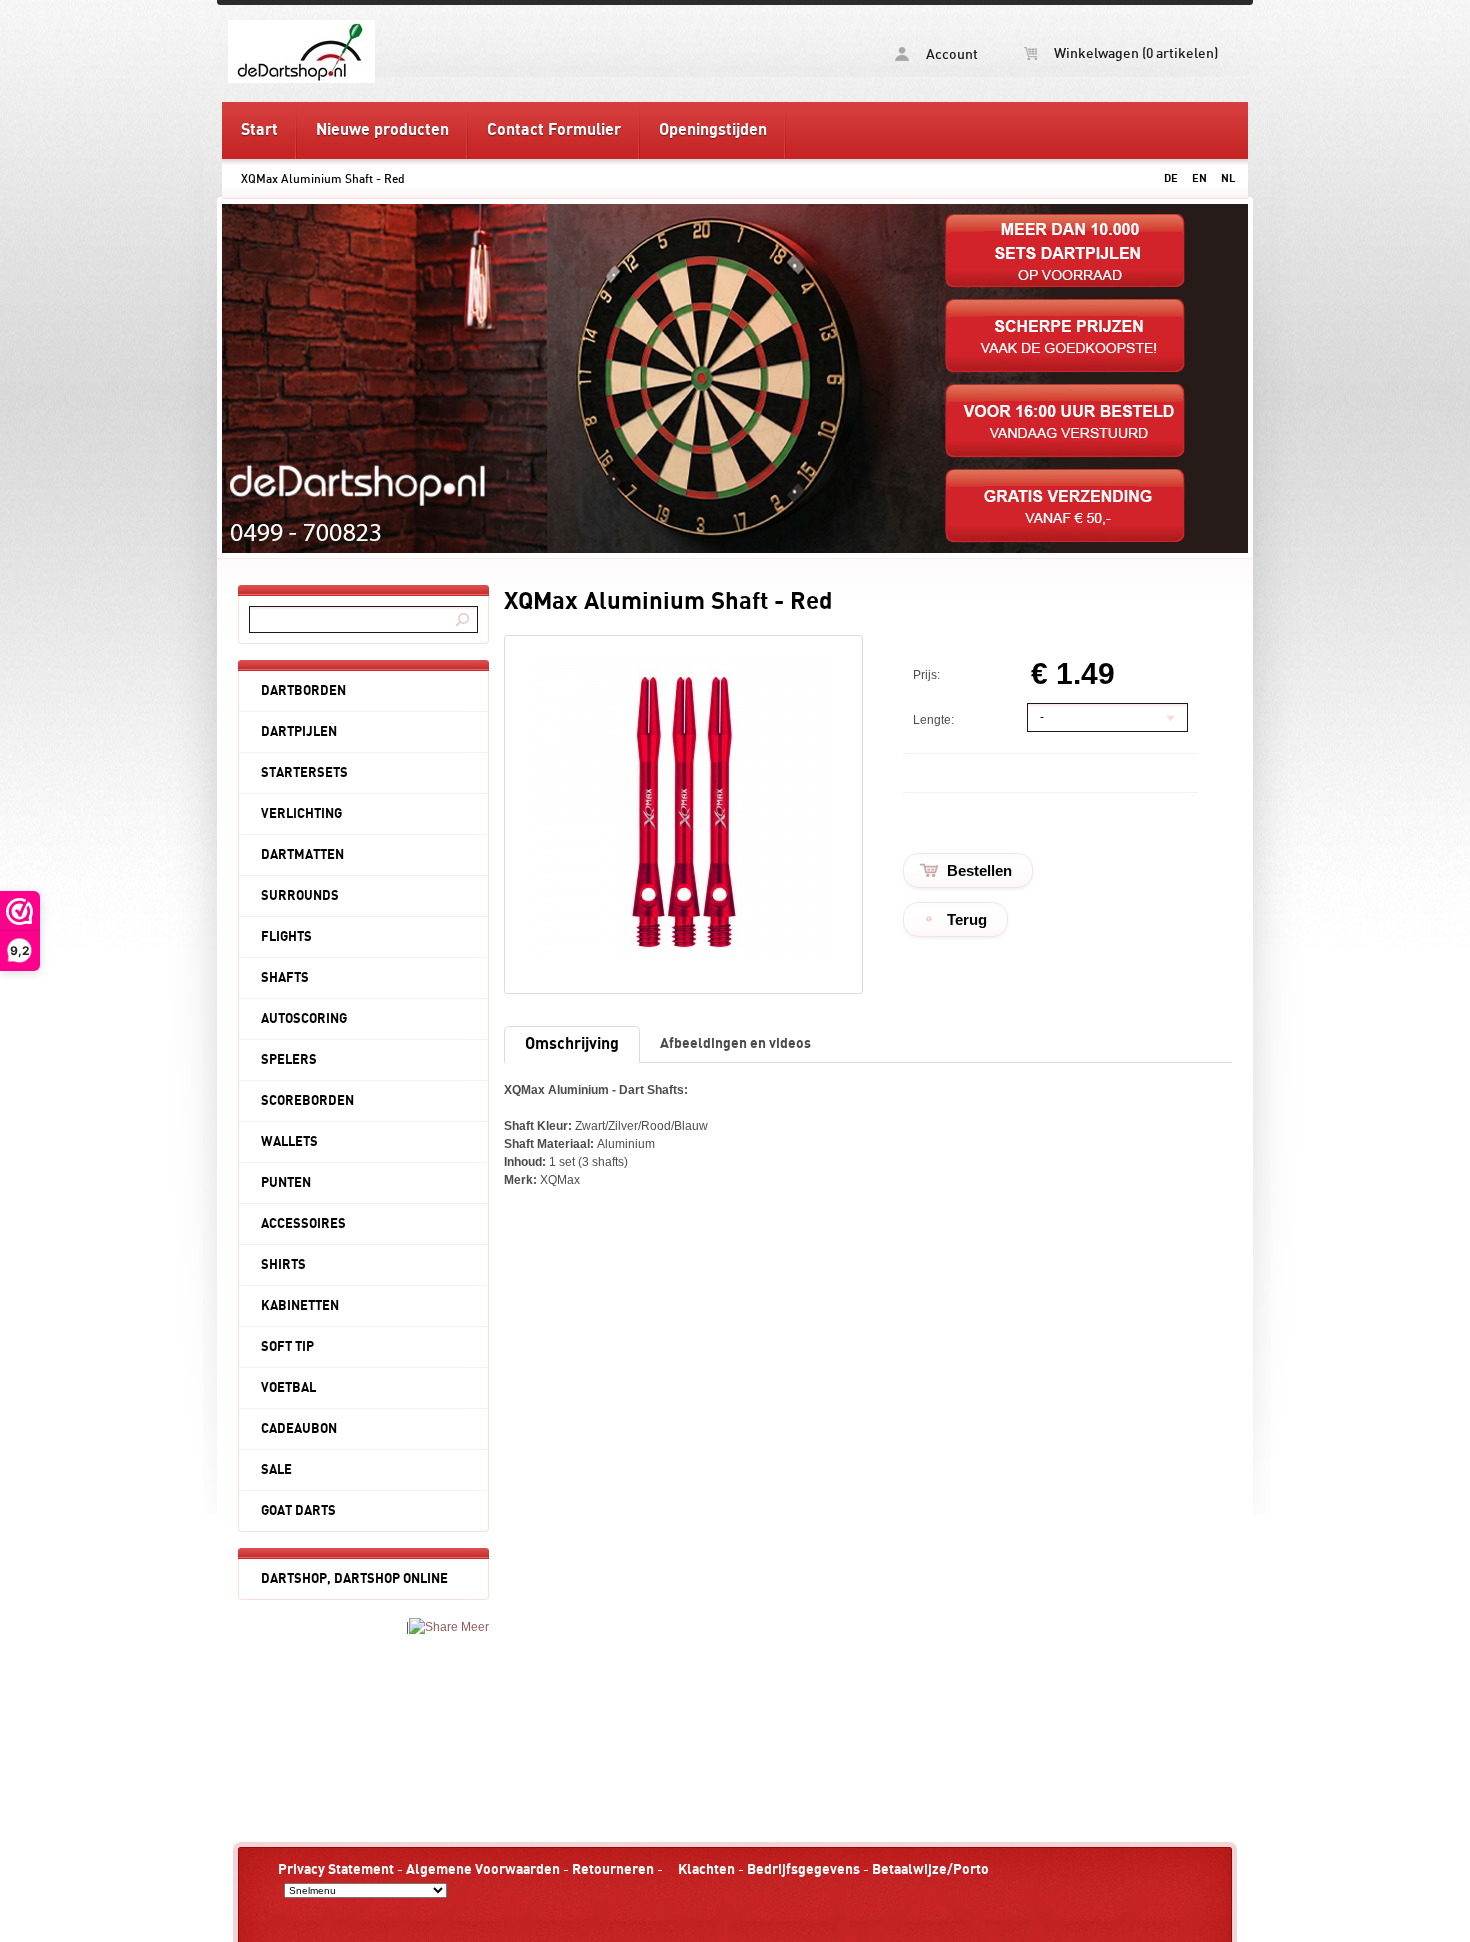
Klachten (706, 1869)
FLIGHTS (286, 937)
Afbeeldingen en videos (735, 1043)
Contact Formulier (554, 130)
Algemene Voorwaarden (483, 1869)
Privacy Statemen (333, 1869)
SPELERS (289, 1060)
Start (259, 130)
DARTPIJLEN (299, 732)
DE (1171, 178)
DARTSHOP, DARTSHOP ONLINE (354, 1579)
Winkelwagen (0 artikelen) (1134, 54)
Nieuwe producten (382, 130)
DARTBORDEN (303, 691)
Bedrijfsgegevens (803, 1869)
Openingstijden (713, 130)
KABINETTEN (300, 1306)
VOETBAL (288, 1388)
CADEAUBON (299, 1429)
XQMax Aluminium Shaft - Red (323, 179)
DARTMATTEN (302, 855)
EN (1199, 178)
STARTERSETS (304, 773)
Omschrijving (572, 1044)
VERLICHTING (301, 814)
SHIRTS (283, 1265)
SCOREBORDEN (307, 1101)
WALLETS (289, 1142)
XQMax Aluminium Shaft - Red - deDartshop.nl (478, 51)
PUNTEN (286, 1183)
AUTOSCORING (304, 1019)
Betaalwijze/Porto (930, 1869)
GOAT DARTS (298, 1511)
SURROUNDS (300, 896)
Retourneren (613, 1869)
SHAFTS (285, 978)
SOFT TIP (287, 1347)
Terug (967, 919)
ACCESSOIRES (303, 1224)
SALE (276, 1470)
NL (1228, 178)
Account (950, 55)
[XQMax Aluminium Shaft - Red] (684, 958)
